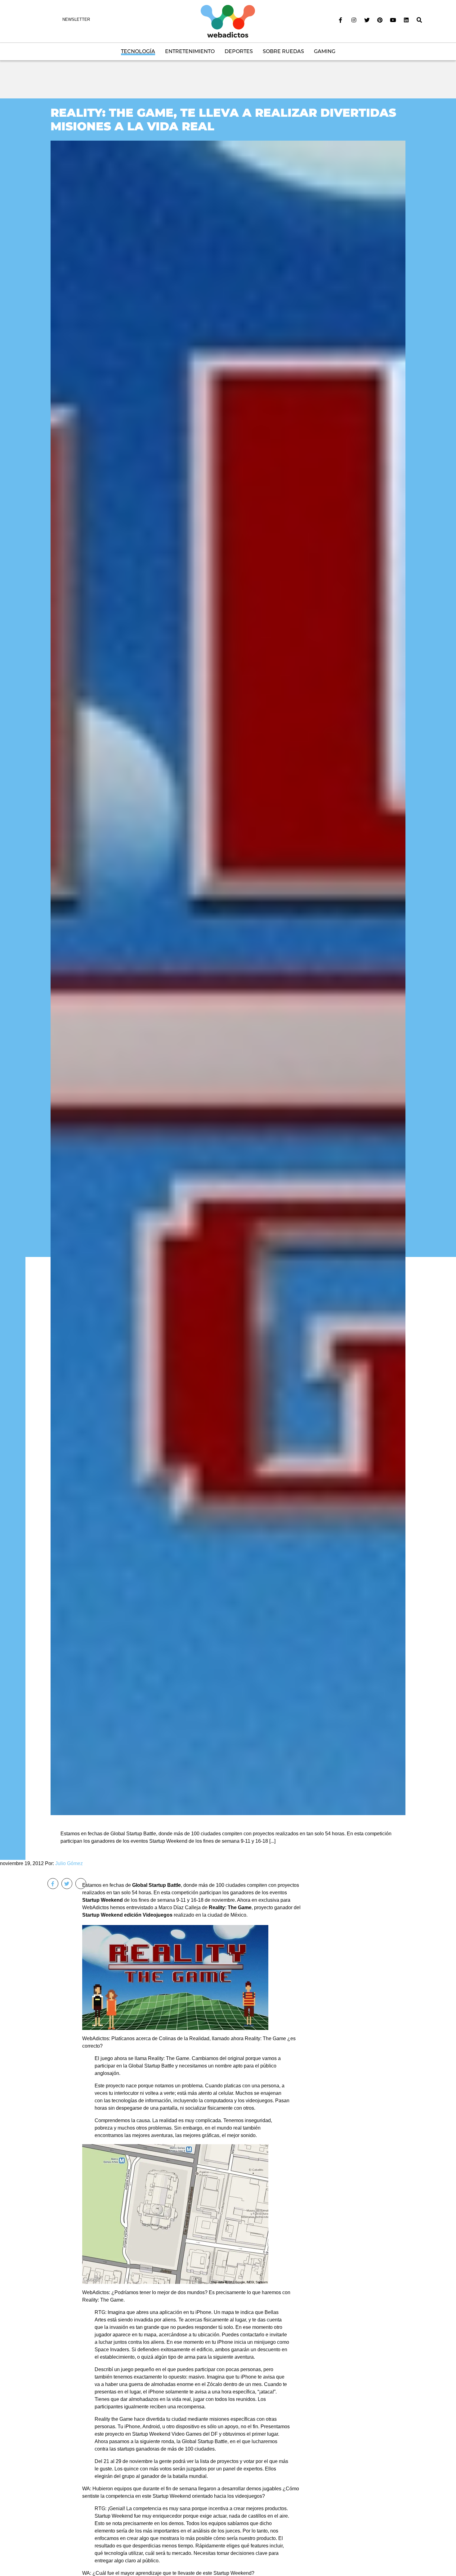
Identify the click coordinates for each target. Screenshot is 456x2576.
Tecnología (138, 51)
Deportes (239, 51)
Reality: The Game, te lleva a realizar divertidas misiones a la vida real (223, 119)
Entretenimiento (190, 51)
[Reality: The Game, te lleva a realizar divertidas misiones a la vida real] (228, 978)
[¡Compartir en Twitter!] (67, 1884)
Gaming (325, 51)
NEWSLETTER (76, 19)
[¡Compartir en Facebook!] (53, 1884)
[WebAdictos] (228, 21)
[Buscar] (419, 20)
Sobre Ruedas (283, 51)
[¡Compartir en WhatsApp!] (81, 1884)
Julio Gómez (69, 1863)
